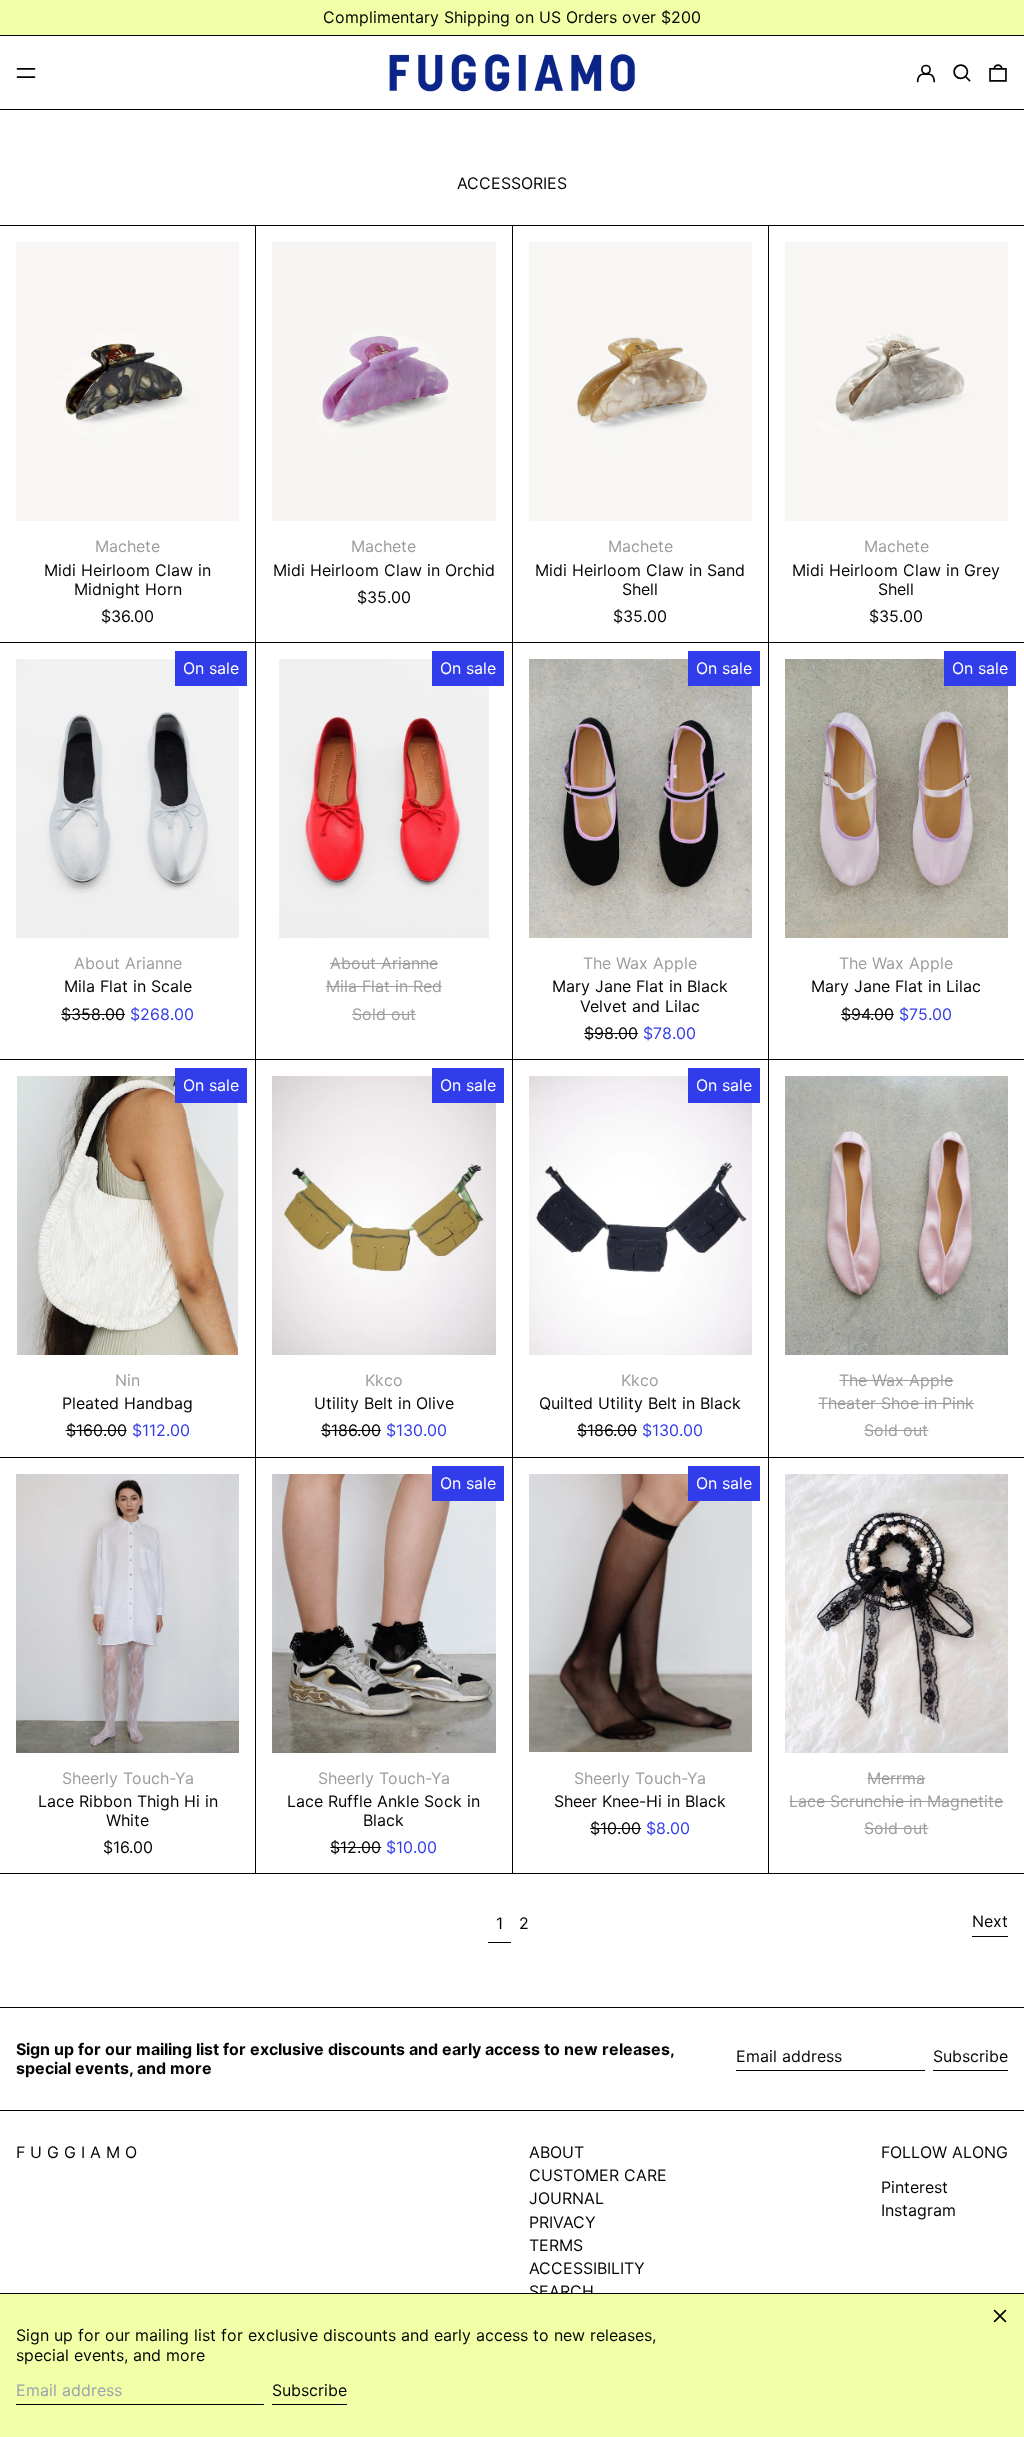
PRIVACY (562, 2222)
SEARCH (561, 2291)
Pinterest (914, 2187)
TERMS (556, 2245)
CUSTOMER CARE (598, 2175)
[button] (962, 73)
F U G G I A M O (76, 2152)
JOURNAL (566, 2198)
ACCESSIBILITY (587, 2268)
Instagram (918, 2210)
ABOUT (556, 2152)
